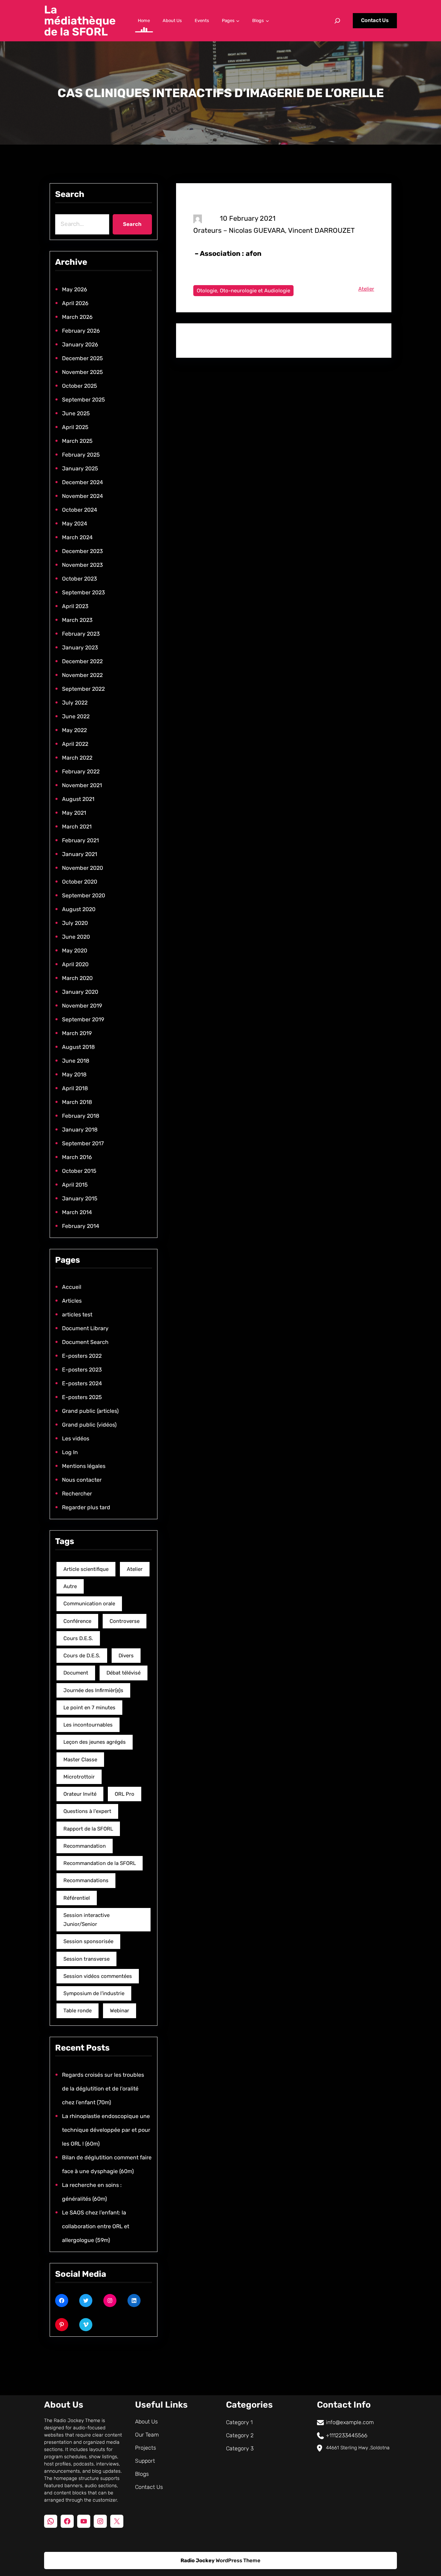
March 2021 (77, 827)
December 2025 (83, 358)
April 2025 (75, 427)
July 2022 (75, 703)
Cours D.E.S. (78, 1638)
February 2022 (81, 771)
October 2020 (80, 882)
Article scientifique (86, 1569)
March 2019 (77, 1033)
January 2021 (80, 854)
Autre (70, 1586)
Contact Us (375, 20)
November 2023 (83, 565)
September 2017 (83, 1143)
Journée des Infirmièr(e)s (93, 1690)
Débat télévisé (124, 1673)
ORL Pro (125, 1794)
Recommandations (86, 1880)
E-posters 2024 (82, 1383)
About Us (146, 2422)
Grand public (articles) (90, 1411)
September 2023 (84, 592)
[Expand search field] (337, 21)
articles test (77, 1315)
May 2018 (74, 1075)
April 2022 (75, 744)
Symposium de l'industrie (94, 1993)
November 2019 (82, 1006)
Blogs (142, 2474)
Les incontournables (88, 1725)
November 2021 (82, 785)
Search (132, 224)
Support (145, 2461)
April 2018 (75, 1088)
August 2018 (78, 1047)
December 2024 (83, 482)
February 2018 (81, 1116)
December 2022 (82, 661)
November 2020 (83, 868)
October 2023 (80, 579)
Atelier (135, 1569)
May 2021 (74, 813)
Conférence (77, 1621)
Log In (70, 1452)
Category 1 (239, 2422)
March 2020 (77, 978)
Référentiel (77, 1898)
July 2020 (75, 923)
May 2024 (75, 524)
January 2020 (80, 992)
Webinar (120, 2011)
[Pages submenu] (238, 21)
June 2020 (76, 937)
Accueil (72, 1287)
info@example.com (350, 2422)
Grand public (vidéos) (89, 1425)
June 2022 (76, 716)
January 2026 (80, 345)
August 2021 (78, 799)
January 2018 (80, 1130)
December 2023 (83, 551)
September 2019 (83, 1019)
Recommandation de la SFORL (100, 1863)
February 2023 (81, 634)
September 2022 (83, 689)
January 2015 (80, 1198)
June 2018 (76, 1061)
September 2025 (84, 400)
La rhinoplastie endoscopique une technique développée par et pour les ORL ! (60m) (106, 2130)
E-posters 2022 (82, 1356)
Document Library (85, 1328)
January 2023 (80, 648)
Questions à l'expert (87, 1811)
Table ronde (78, 2011)
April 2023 (75, 606)
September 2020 (84, 895)
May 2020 (75, 951)
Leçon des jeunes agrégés (95, 1742)
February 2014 (81, 1226)
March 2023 (77, 620)
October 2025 (80, 386)
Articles (72, 1301)
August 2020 (79, 909)
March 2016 (77, 1157)
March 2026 (77, 317)
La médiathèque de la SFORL (80, 21)
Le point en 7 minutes (89, 1708)
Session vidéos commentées (98, 1976)
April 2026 (75, 303)
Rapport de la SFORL (88, 1829)
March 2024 (77, 537)
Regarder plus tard (86, 1507)
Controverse (125, 1621)
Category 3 (240, 2448)
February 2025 (81, 455)
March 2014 (77, 1212)
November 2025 (83, 372)
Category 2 (240, 2435)
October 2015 (79, 1171)
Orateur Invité (80, 1794)
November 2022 (82, 675)
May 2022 (74, 730)
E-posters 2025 (82, 1397)
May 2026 (75, 289)
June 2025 (76, 413)
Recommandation (85, 1846)
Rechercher (77, 1494)
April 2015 (75, 1185)
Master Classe (80, 1760)
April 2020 (75, 964)
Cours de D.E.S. (82, 1656)
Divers (126, 1656)
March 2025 (77, 441)
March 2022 (77, 758)
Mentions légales (84, 1466)
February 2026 (81, 331)
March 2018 (77, 1102)
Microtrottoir (79, 1777)
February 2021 (80, 840)
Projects (146, 2448)
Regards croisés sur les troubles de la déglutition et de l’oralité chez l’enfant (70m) (103, 2089)
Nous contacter (82, 1480)
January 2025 (80, 468)
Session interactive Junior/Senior (86, 1920)
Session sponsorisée (88, 1941)
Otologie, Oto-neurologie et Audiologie (243, 291)
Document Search (85, 1342)
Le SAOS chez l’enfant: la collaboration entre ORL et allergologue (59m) (96, 2226)
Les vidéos (76, 1438)
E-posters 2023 (82, 1370)
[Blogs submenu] (267, 21)
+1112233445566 (347, 2435)
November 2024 (83, 496)
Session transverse (86, 1959)
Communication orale (89, 1604)
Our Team (147, 2435)
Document (76, 1673)
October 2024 (80, 510)
